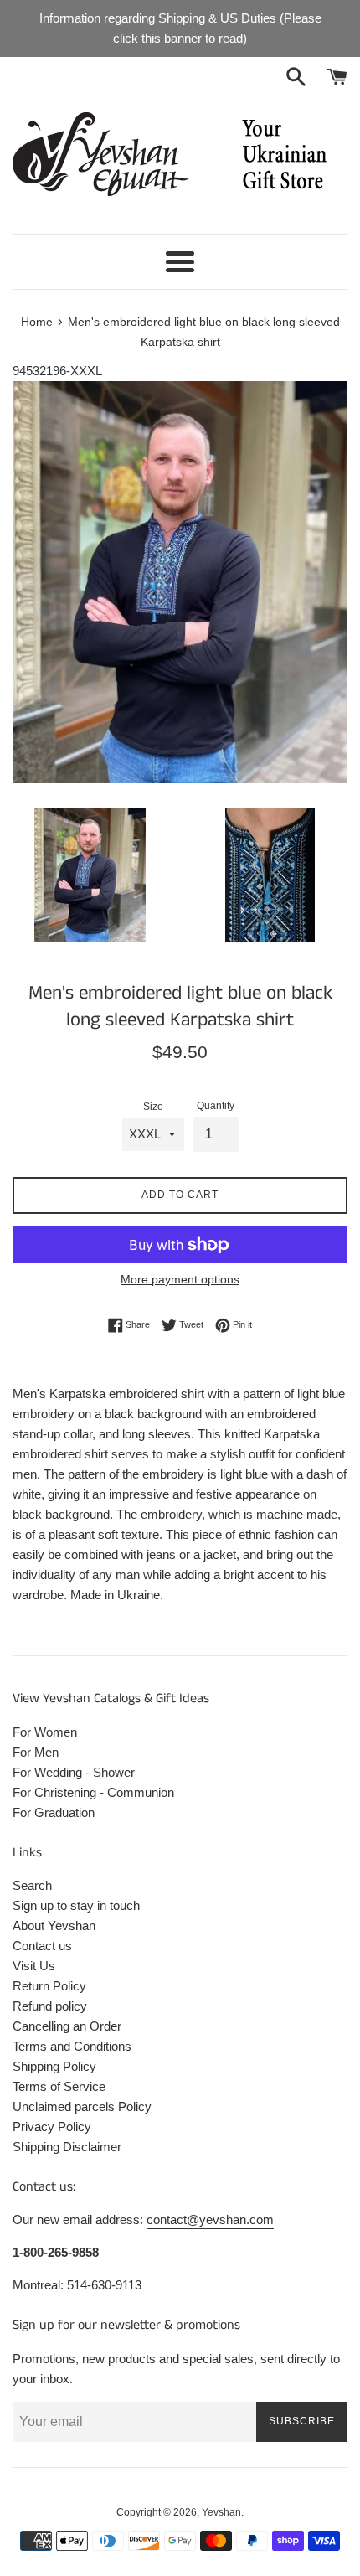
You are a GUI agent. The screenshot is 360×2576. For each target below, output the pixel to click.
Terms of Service (59, 2086)
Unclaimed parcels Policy (82, 2106)
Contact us (42, 1946)
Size (153, 1107)
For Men (36, 1752)
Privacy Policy (52, 2127)
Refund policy (50, 2006)
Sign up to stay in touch (76, 1905)
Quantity (216, 1106)
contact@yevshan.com (210, 2220)
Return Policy (49, 1986)
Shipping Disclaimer (67, 2147)
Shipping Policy (54, 2066)
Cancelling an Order (67, 2026)
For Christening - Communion (93, 1792)
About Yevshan (54, 1926)
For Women (45, 1732)
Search (32, 1885)
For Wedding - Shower (74, 1772)
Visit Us (34, 1966)
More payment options (180, 1279)
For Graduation (54, 1812)
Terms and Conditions (72, 2046)
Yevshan (221, 2512)
